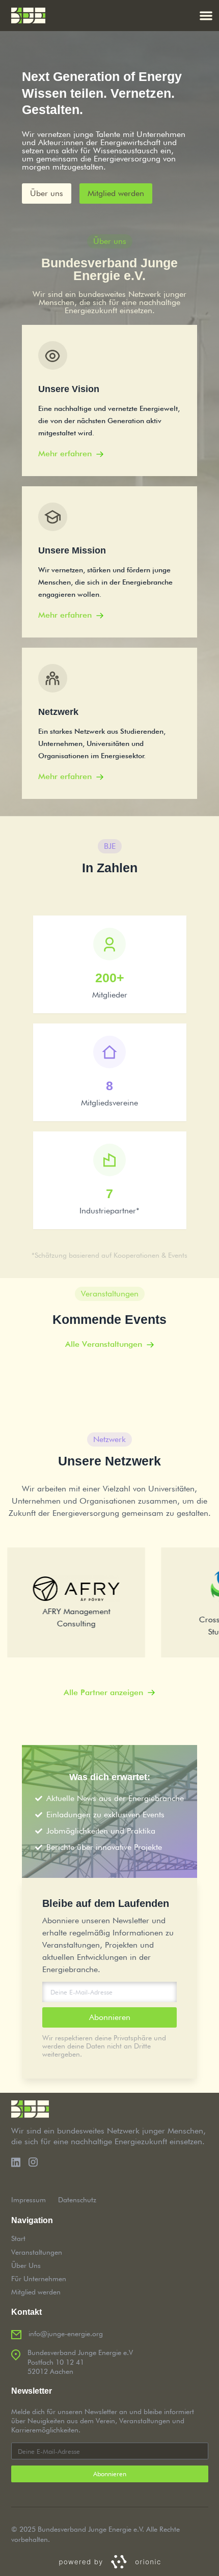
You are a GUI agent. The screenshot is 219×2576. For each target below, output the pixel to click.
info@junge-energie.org (66, 2334)
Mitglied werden (36, 2292)
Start (18, 2238)
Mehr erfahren (65, 453)
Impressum (29, 2200)
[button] (207, 16)
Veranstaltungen (37, 2252)
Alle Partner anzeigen (103, 1692)
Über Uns (26, 2265)
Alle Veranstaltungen (104, 1344)
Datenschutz (77, 2200)
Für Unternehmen (39, 2279)
